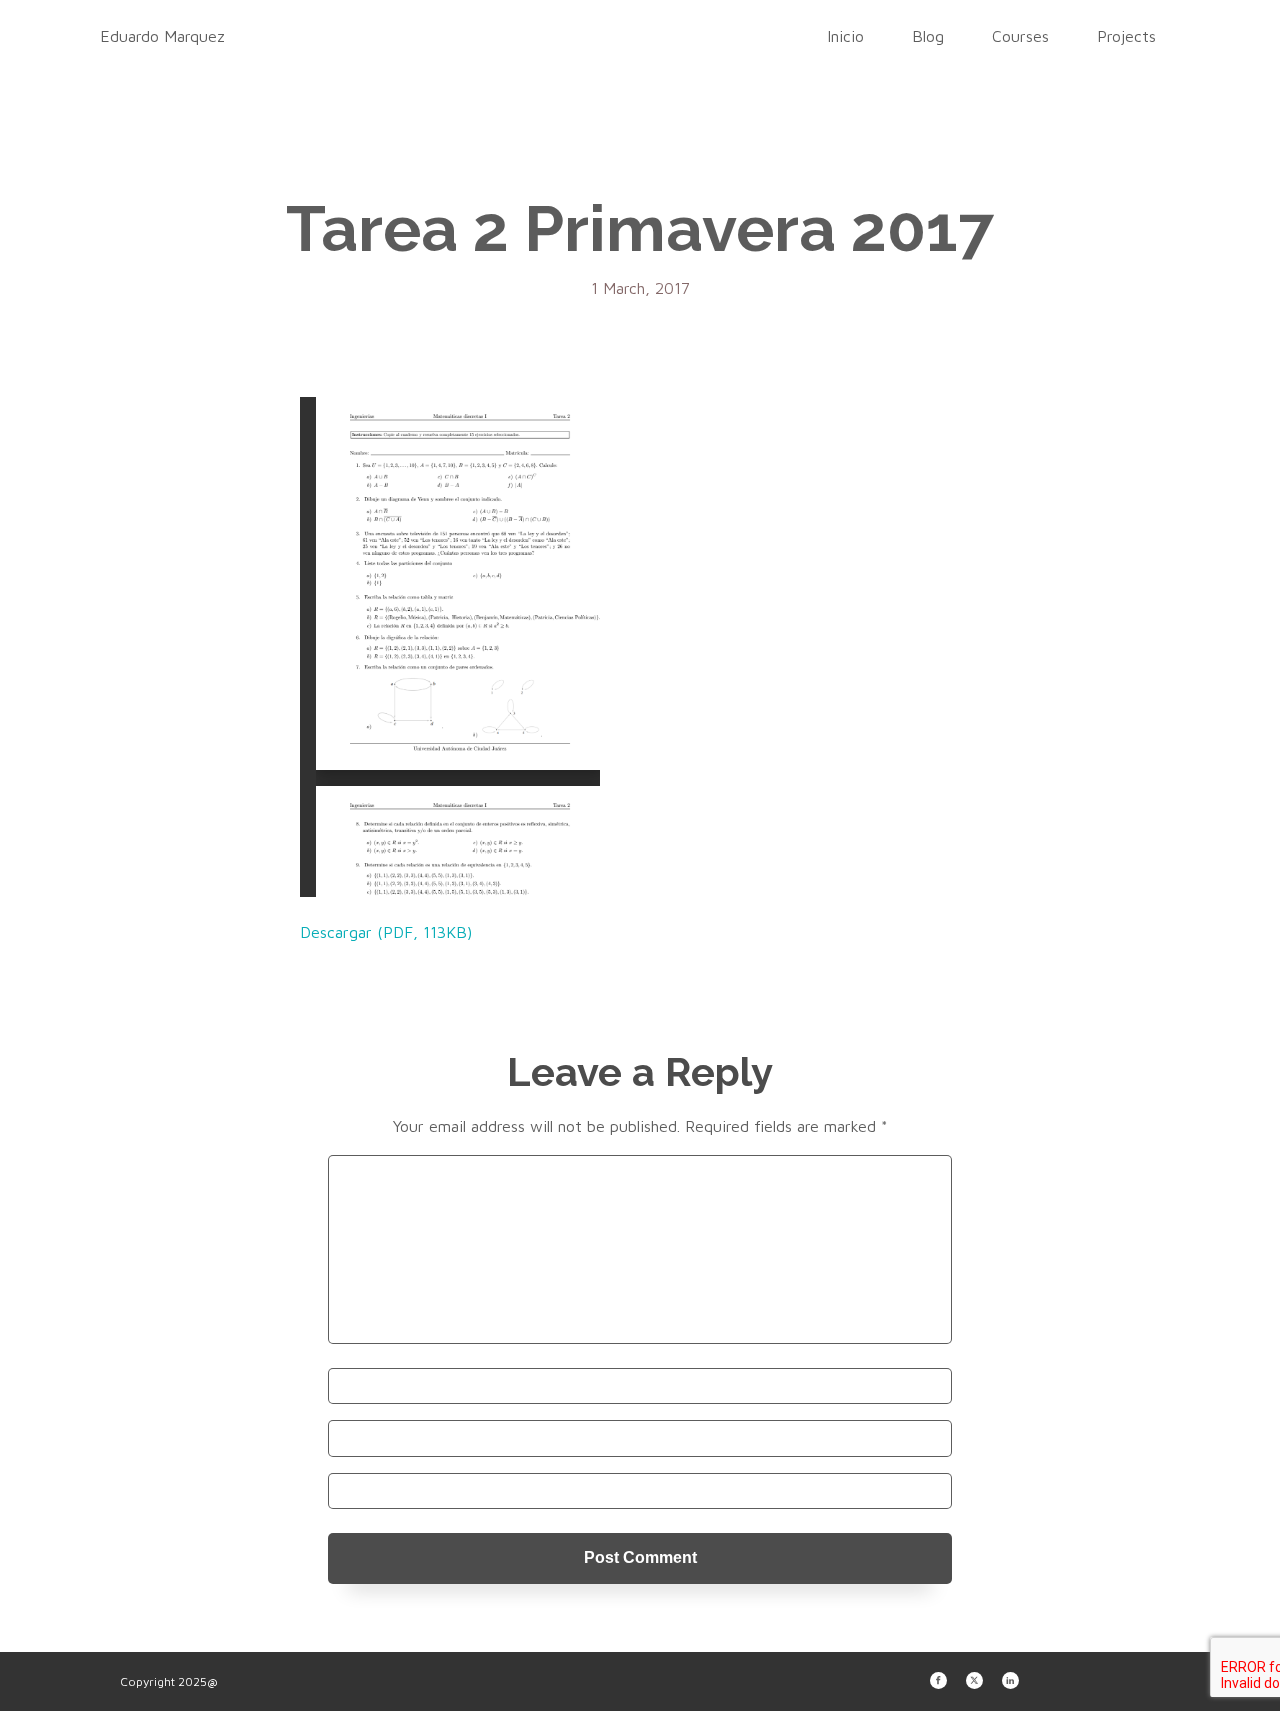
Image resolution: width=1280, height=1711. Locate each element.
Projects (1126, 36)
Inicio (845, 36)
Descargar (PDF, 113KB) (386, 932)
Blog (928, 36)
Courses (1020, 36)
